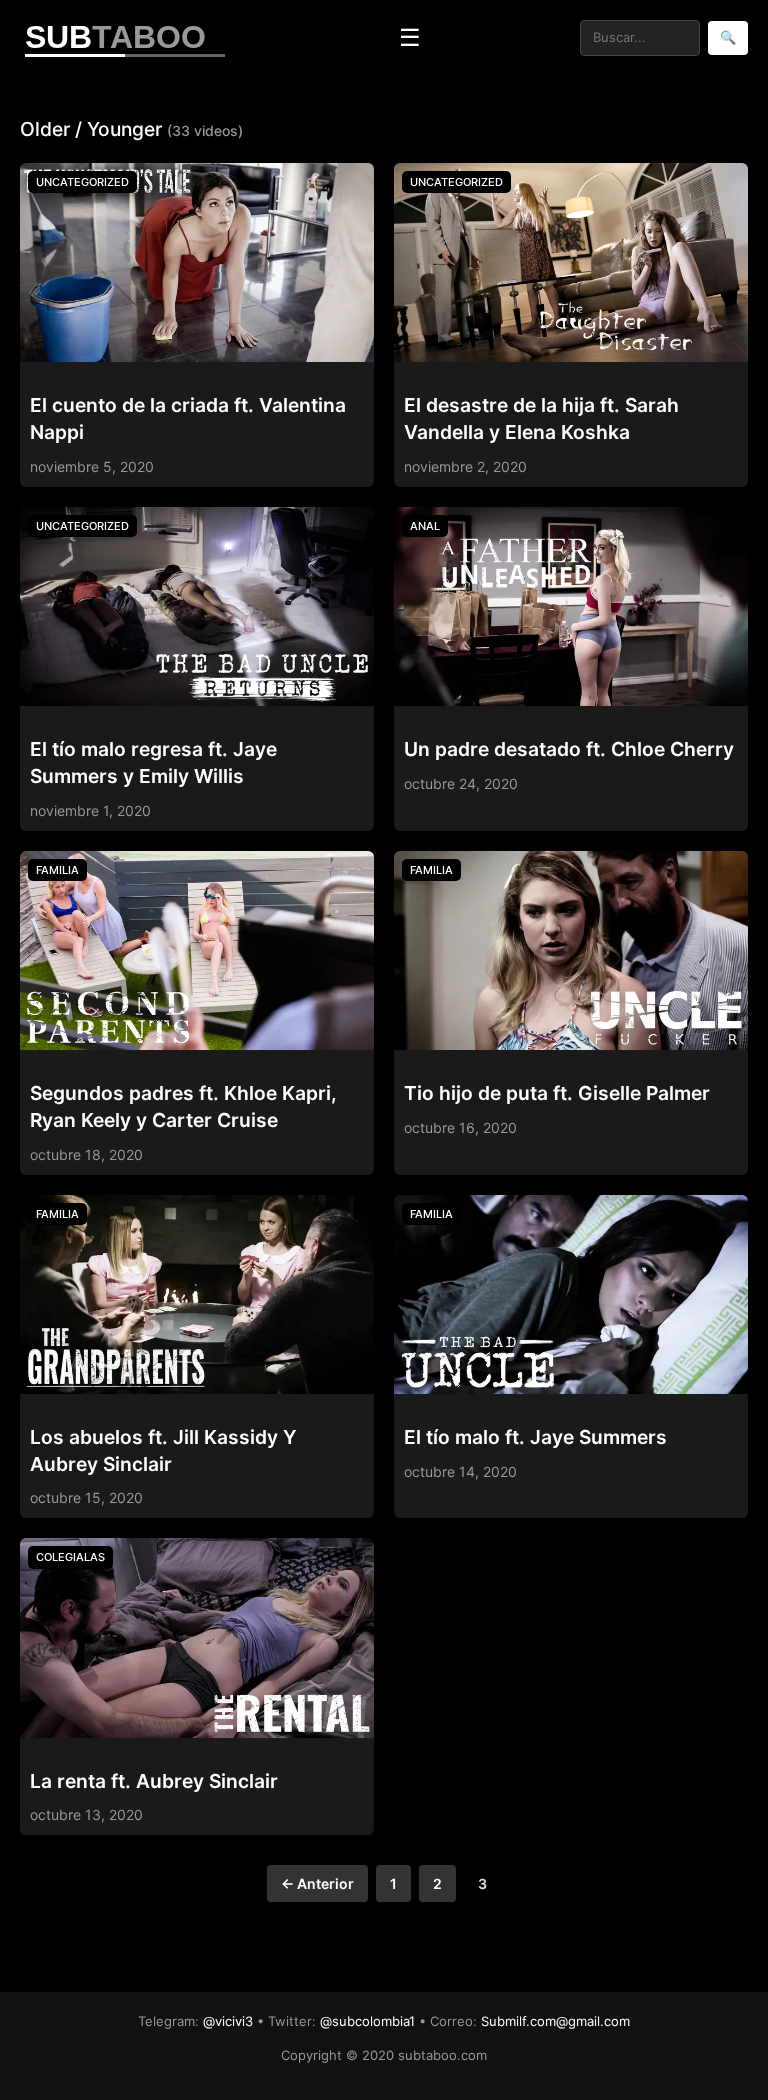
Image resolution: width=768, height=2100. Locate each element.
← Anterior (317, 1883)
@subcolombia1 (367, 2021)
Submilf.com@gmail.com (555, 2021)
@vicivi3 (228, 2021)
